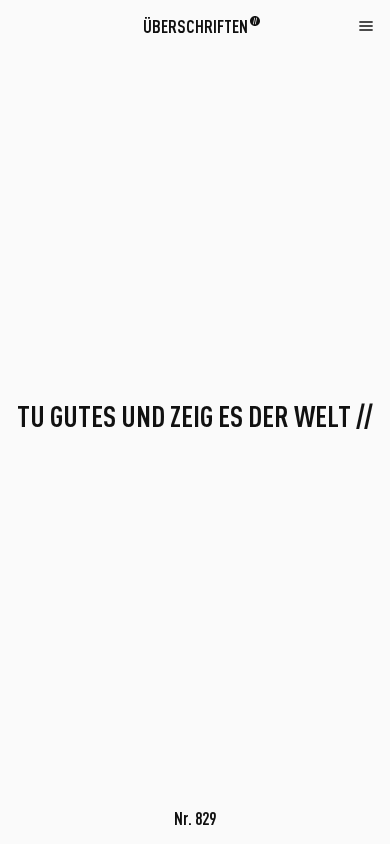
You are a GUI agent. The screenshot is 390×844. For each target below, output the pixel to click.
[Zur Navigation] (366, 25)
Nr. (195, 818)
